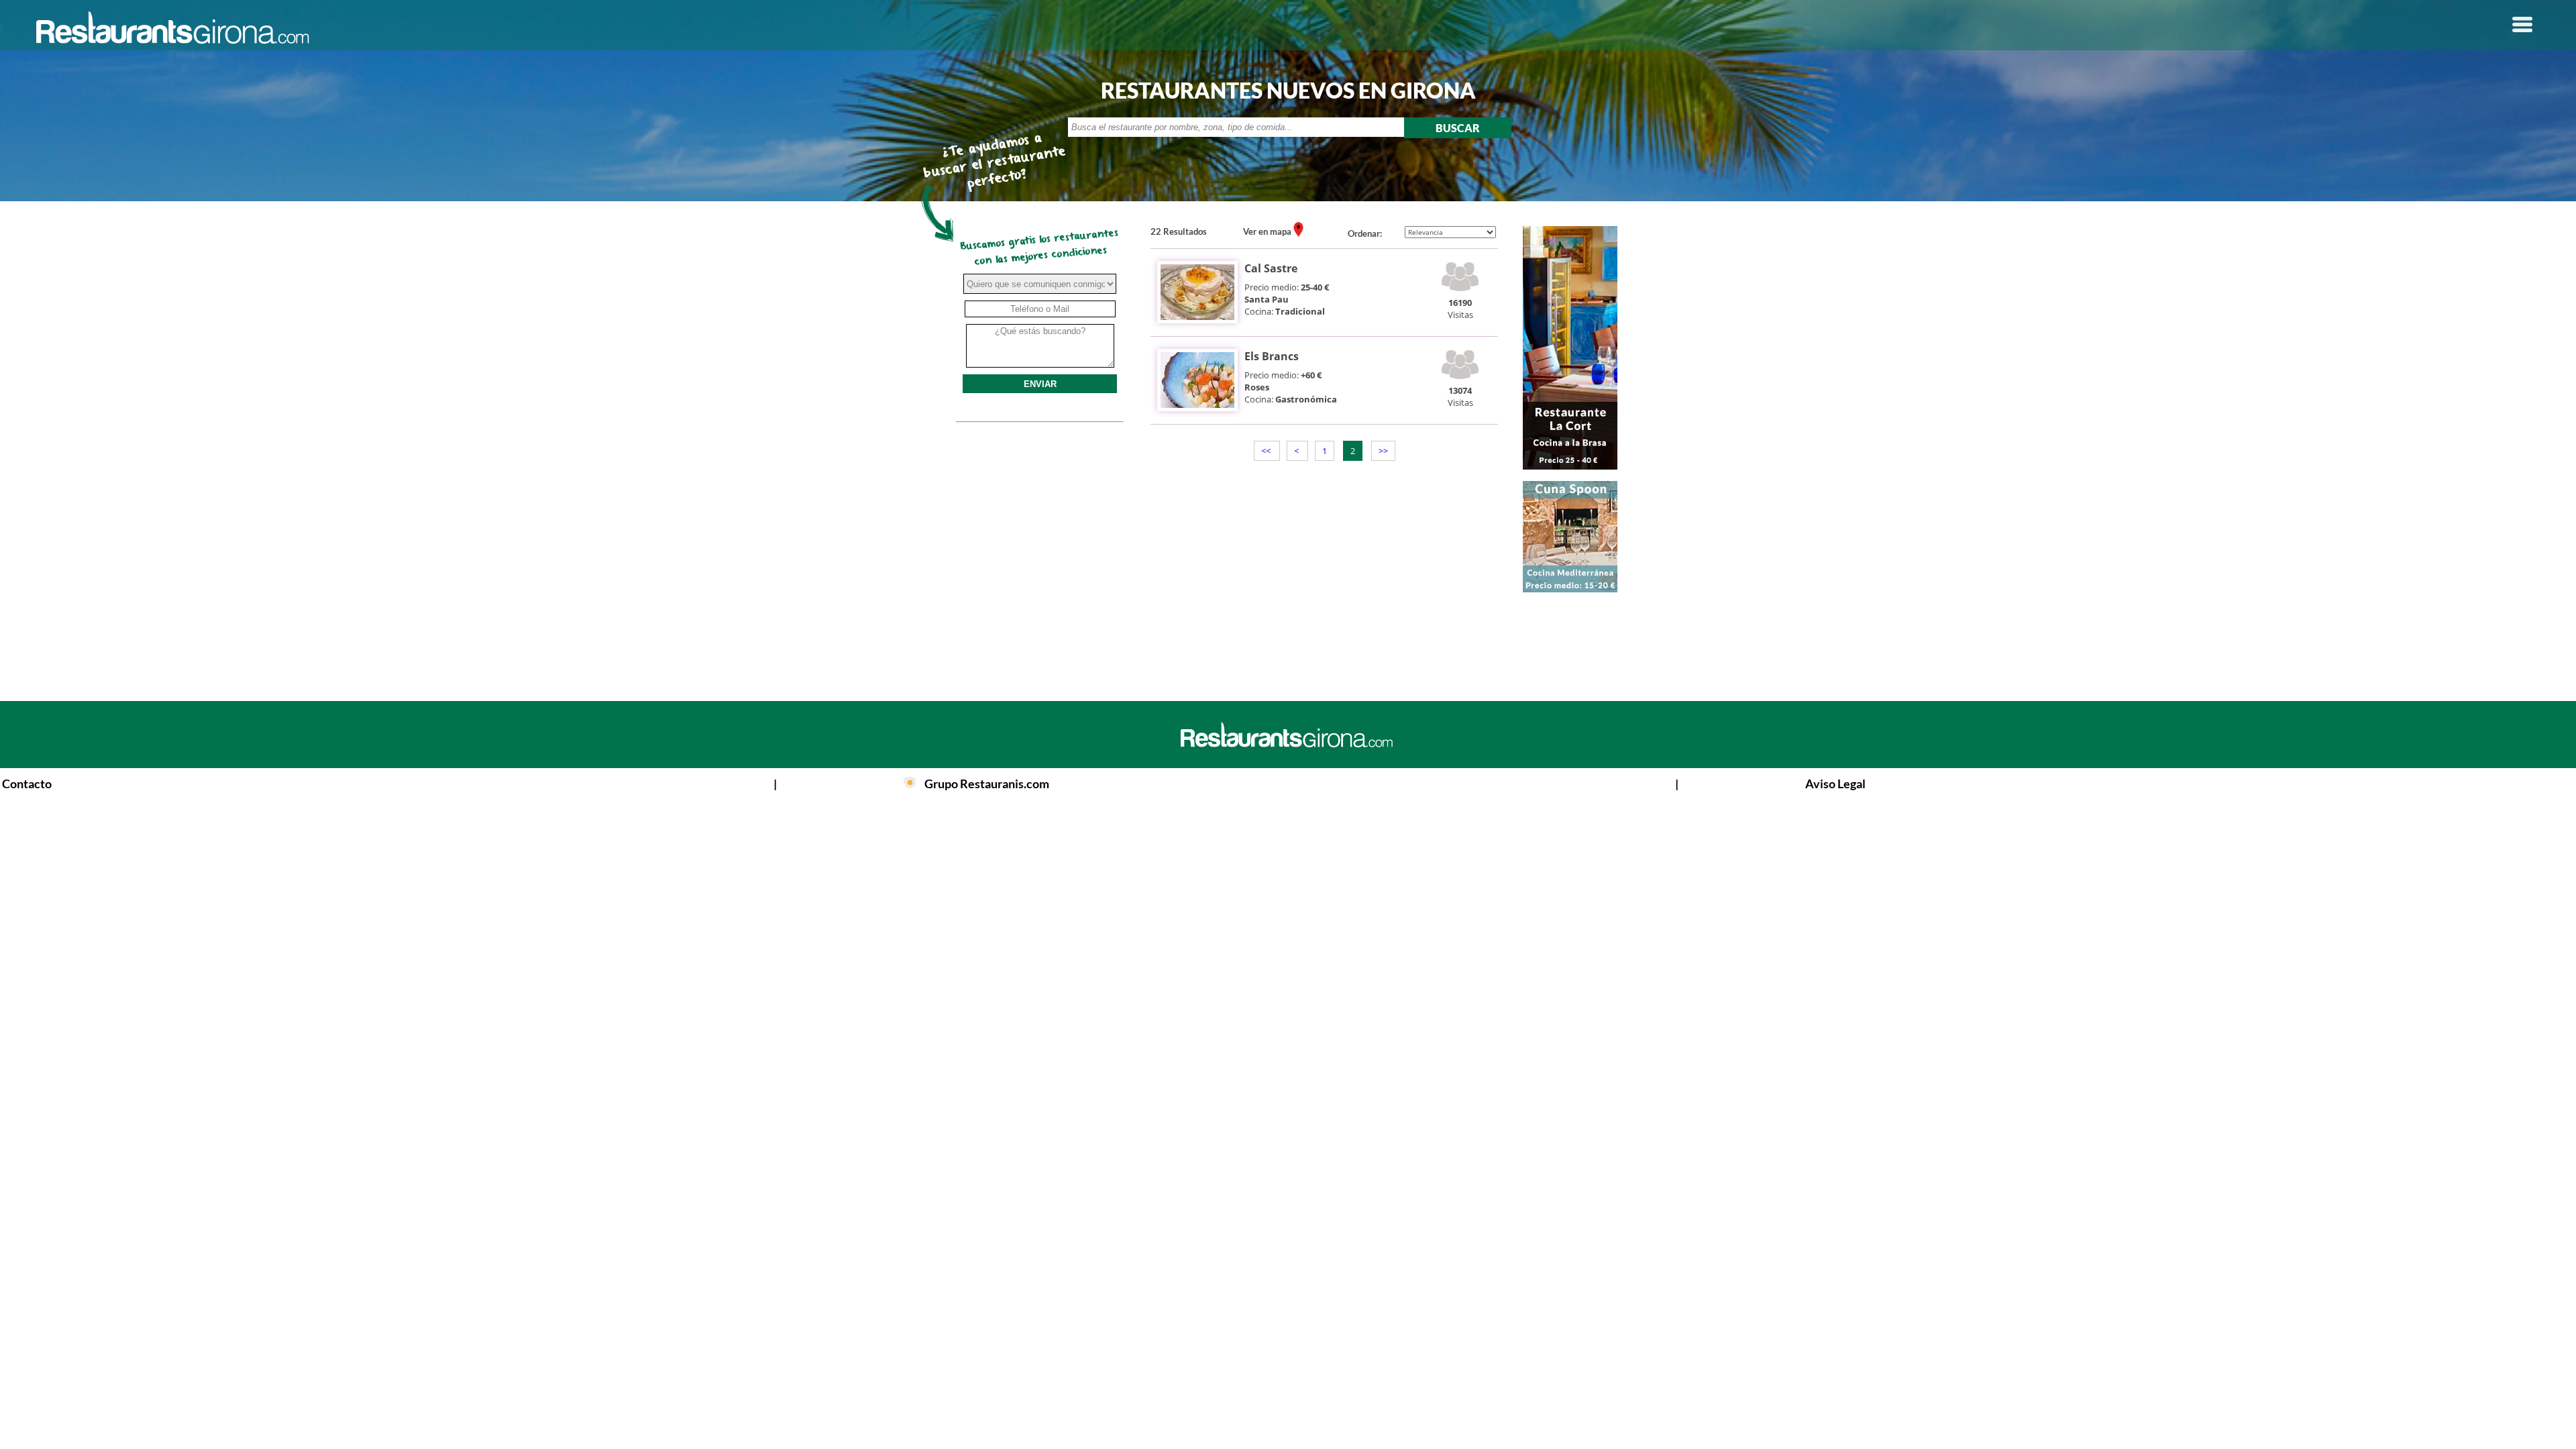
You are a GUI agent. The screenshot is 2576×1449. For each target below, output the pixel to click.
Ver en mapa (1268, 231)
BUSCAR (1458, 128)
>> (1383, 451)
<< (1267, 451)
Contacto (27, 784)
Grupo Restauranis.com (987, 784)
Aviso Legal (1835, 784)
